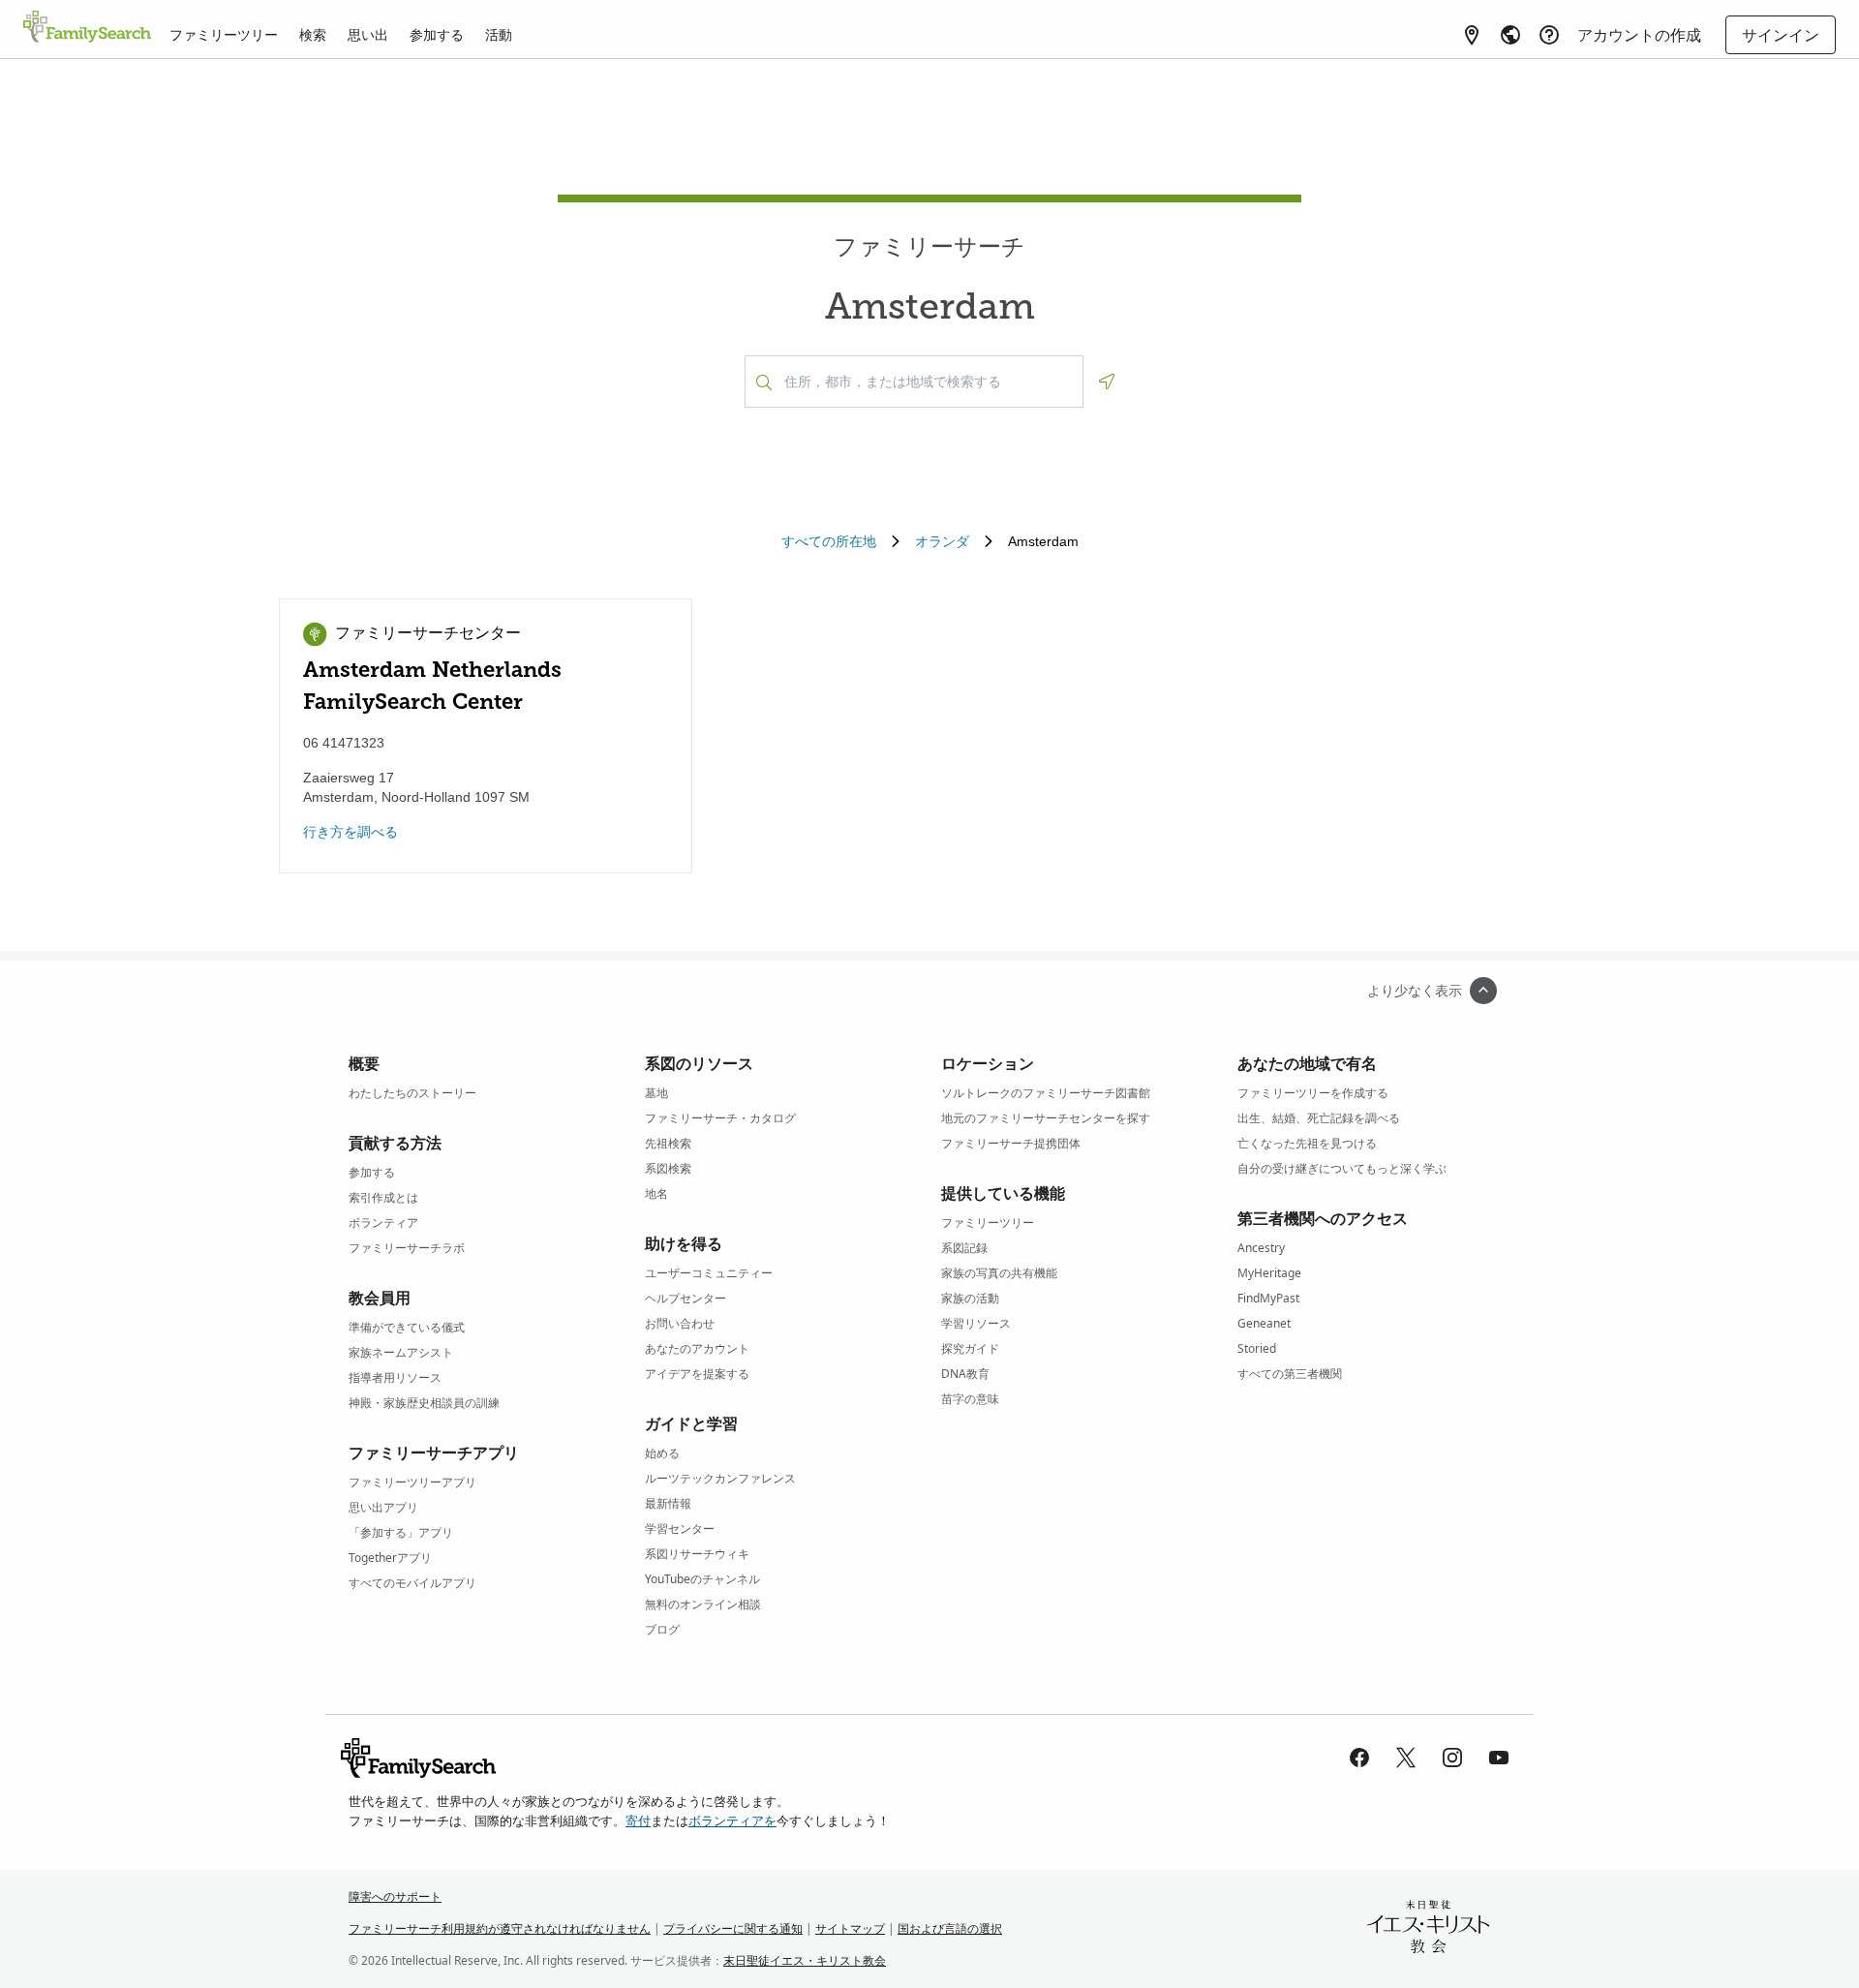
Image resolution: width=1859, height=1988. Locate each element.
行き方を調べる (350, 832)
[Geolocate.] (1107, 382)
